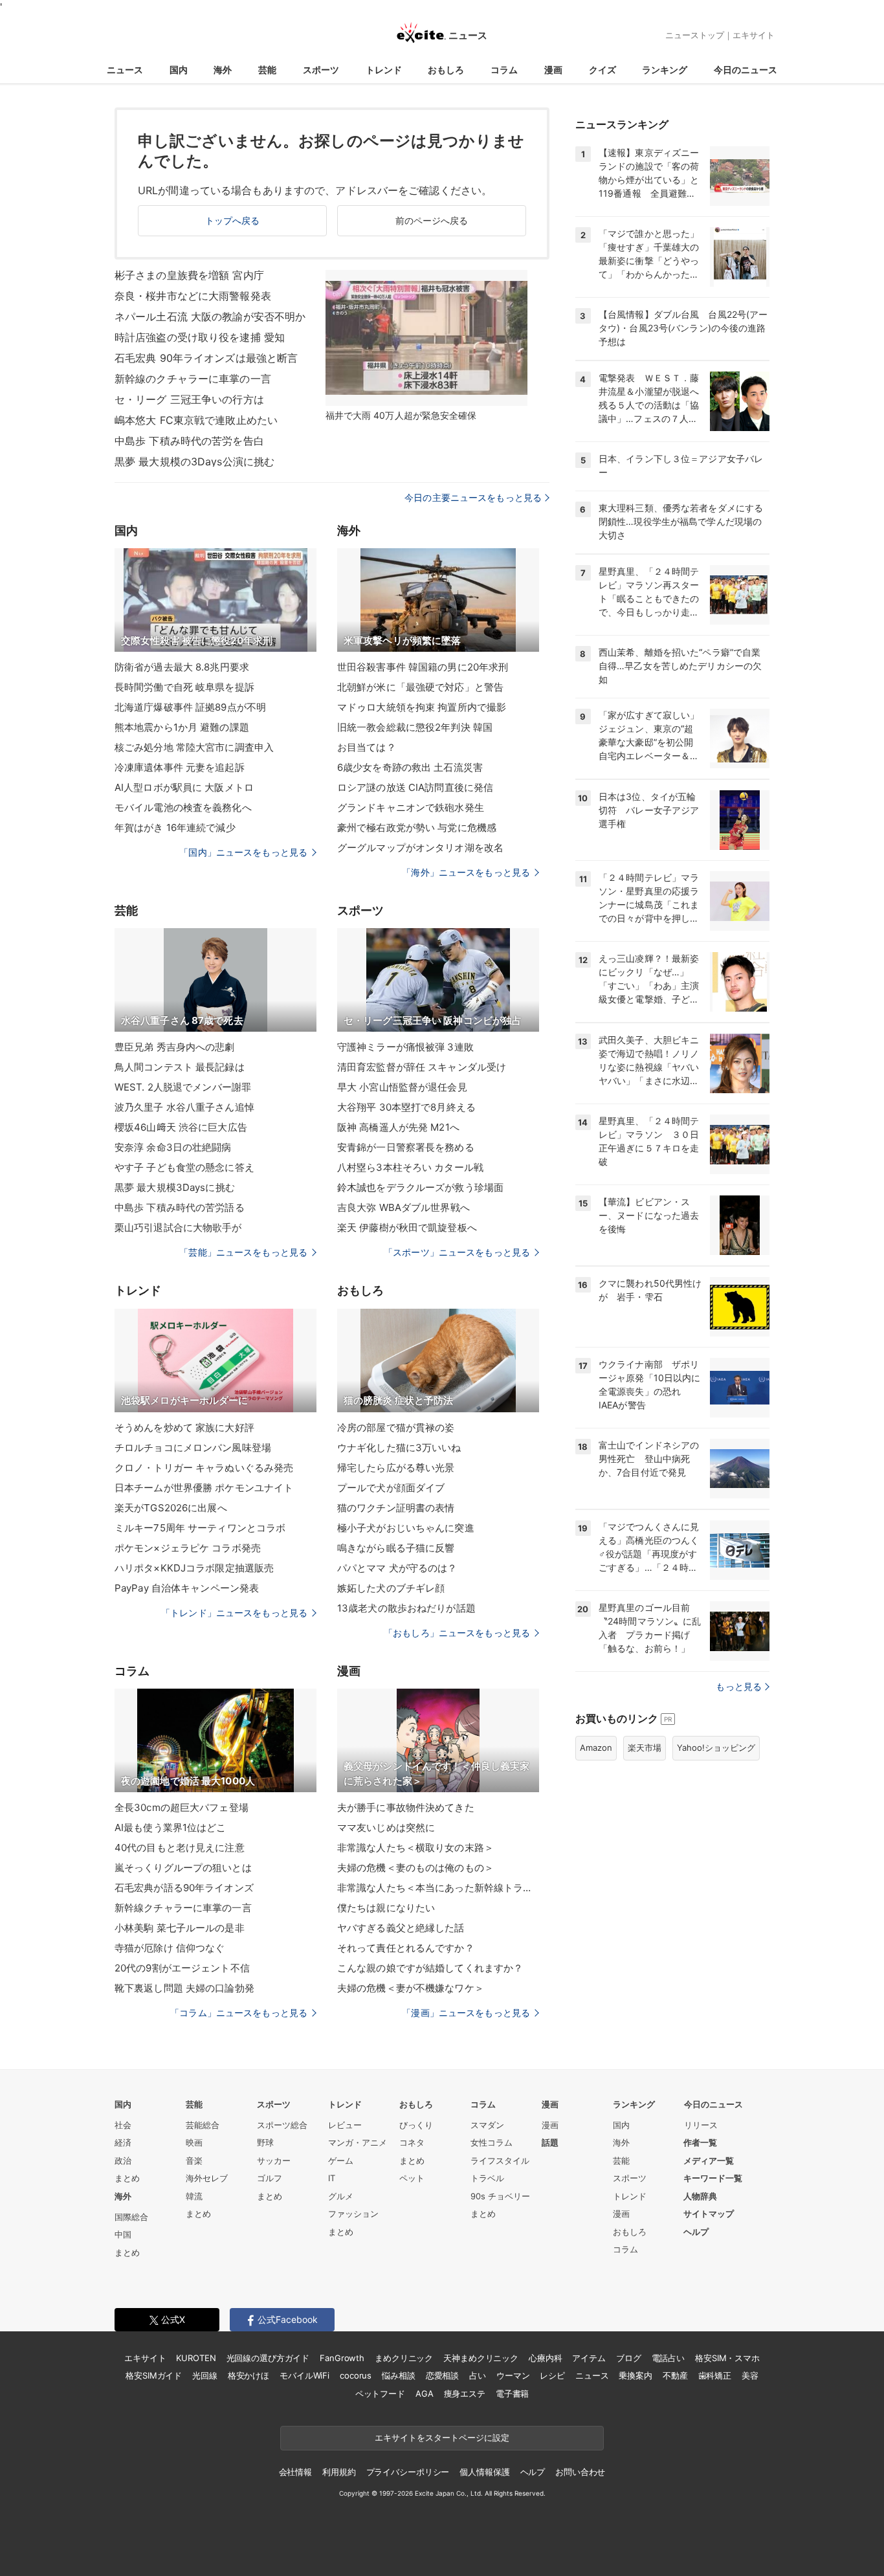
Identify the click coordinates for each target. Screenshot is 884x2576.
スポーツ (321, 70)
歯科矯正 (715, 2375)
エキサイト (754, 35)
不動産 (675, 2375)
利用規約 (339, 2472)
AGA (425, 2393)
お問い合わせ (580, 2472)
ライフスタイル (500, 2160)
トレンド (384, 70)
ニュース (125, 70)
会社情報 (295, 2472)
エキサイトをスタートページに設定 (442, 2437)
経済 (123, 2142)
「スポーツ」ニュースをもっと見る (457, 1252)
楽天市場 (645, 1748)
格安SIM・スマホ (727, 2358)
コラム (504, 70)
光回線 (205, 2375)
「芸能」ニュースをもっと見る (243, 1252)
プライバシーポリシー (408, 2472)
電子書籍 (512, 2393)
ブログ (629, 2358)
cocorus (356, 2375)
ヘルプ (696, 2232)
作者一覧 (700, 2142)
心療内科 (545, 2358)
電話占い (668, 2358)
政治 (123, 2160)
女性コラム (492, 2142)
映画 (194, 2142)
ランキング (665, 70)
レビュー (345, 2125)
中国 (123, 2234)
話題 (550, 2142)
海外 (223, 70)
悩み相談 (398, 2375)
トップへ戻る (233, 220)
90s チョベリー (500, 2196)
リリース (701, 2125)
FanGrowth (342, 2358)
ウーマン (513, 2375)
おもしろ (446, 70)
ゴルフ (270, 2178)
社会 (123, 2125)
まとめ (127, 2178)
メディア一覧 (709, 2160)
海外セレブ (207, 2178)
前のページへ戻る (432, 220)
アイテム (589, 2358)
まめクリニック (404, 2358)
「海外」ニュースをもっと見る (466, 872)
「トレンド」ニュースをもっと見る (234, 1613)
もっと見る (739, 1686)
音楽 (194, 2160)
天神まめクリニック (481, 2358)
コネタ (412, 2142)
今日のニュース (746, 70)
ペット (412, 2178)
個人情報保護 (484, 2472)
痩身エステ (465, 2393)
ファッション (353, 2214)
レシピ (552, 2375)
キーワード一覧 (713, 2178)
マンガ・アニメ (358, 2142)
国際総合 (131, 2217)
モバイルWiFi (304, 2375)
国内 (179, 70)
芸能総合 (203, 2125)
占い (478, 2375)
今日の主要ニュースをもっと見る (473, 497)
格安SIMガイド (154, 2375)
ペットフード (380, 2393)
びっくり (416, 2125)
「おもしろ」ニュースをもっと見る (457, 1633)
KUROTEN (196, 2358)
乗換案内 (635, 2375)
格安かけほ (249, 2375)
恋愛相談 (442, 2375)
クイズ (602, 70)
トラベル (487, 2178)
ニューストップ (695, 35)
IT (332, 2178)
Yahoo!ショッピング (716, 1748)
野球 (265, 2142)
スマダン (487, 2125)
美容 (750, 2375)
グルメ (341, 2196)
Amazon (596, 1748)
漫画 (553, 70)
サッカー (274, 2160)
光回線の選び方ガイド (268, 2358)
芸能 (267, 70)
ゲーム (341, 2160)
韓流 (194, 2196)
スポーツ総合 (282, 2125)
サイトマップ (709, 2214)
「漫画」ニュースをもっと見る (466, 2013)
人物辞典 (700, 2196)
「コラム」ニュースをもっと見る (239, 2013)
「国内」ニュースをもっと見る (243, 852)
